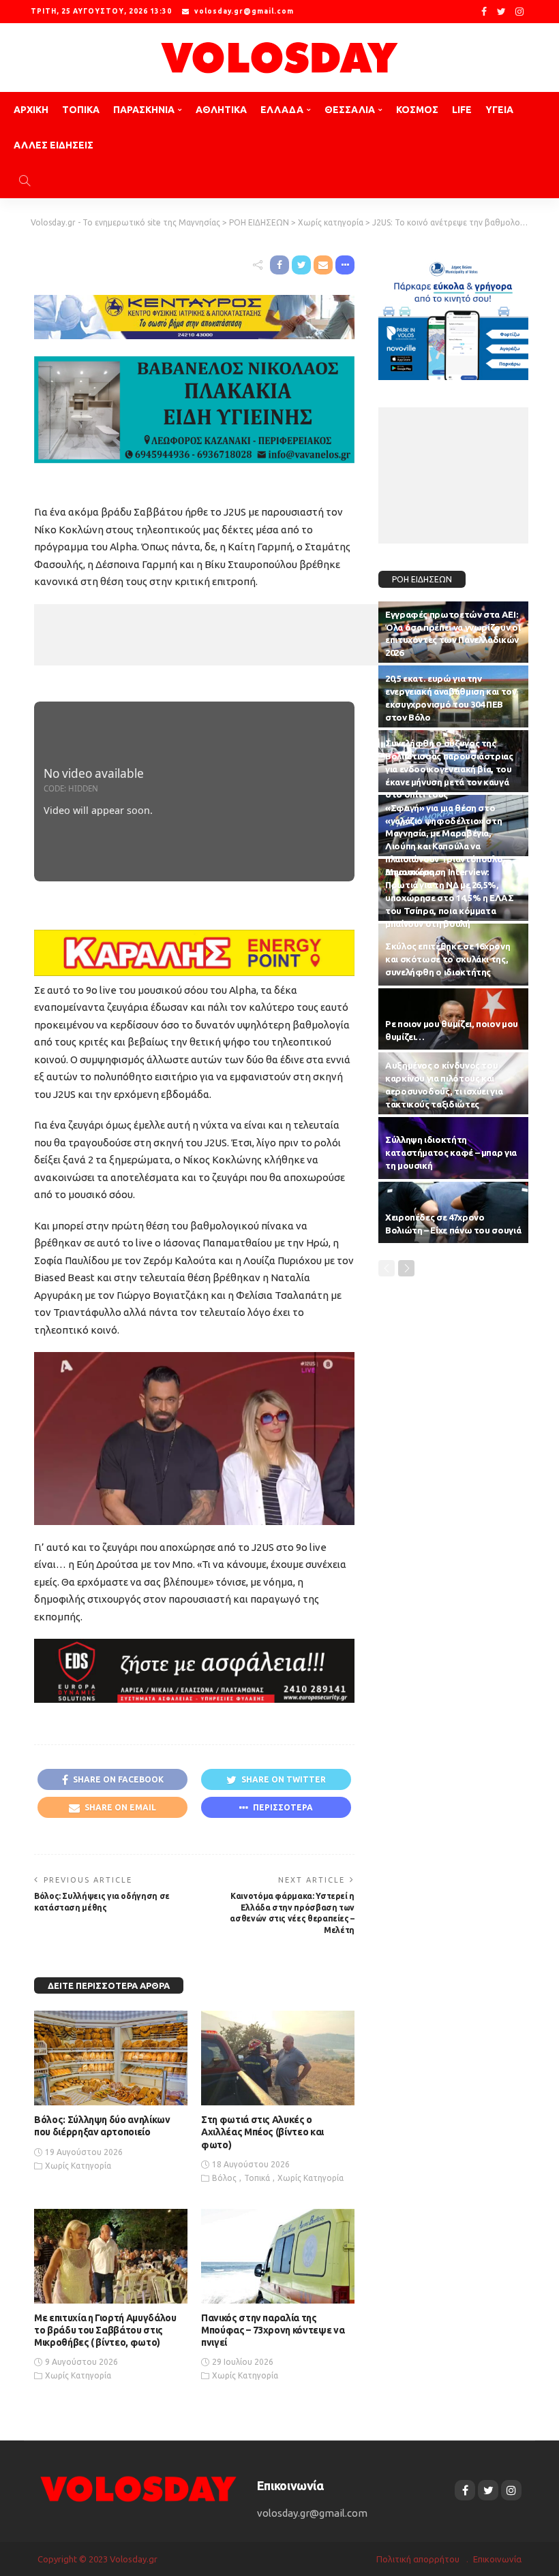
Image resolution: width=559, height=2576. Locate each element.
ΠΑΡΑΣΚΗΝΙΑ (144, 110)
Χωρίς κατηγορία (78, 2166)
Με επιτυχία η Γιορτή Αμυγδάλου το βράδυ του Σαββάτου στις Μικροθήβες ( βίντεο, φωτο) (105, 2330)
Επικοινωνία (497, 2559)
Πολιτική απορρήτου (418, 2559)
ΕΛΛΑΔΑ (282, 110)
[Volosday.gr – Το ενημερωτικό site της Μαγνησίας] (139, 2488)
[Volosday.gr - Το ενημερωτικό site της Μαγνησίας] (279, 58)
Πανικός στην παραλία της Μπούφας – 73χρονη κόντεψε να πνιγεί (273, 2330)
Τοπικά (257, 2178)
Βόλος (224, 2178)
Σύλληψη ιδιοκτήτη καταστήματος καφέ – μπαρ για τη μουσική (451, 1152)
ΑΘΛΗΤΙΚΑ (221, 110)
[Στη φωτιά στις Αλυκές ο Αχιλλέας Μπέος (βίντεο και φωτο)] (278, 2058)
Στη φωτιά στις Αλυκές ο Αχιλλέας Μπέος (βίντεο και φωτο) (262, 2132)
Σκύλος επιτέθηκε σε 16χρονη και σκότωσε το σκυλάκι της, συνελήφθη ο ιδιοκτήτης (448, 959)
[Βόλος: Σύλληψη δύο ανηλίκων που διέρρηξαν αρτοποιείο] (111, 2058)
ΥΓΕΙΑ (499, 110)
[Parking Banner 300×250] (453, 316)
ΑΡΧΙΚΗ (31, 110)
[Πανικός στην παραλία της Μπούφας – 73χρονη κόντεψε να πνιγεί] (278, 2256)
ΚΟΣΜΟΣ (417, 110)
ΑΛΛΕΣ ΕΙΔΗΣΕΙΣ (54, 145)
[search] (25, 180)
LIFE (462, 110)
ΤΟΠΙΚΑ (81, 110)
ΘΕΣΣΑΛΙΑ (350, 110)
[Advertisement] (232, 635)
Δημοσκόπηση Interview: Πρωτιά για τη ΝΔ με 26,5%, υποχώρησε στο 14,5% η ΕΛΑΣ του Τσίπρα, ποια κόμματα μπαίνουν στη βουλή (450, 897)
